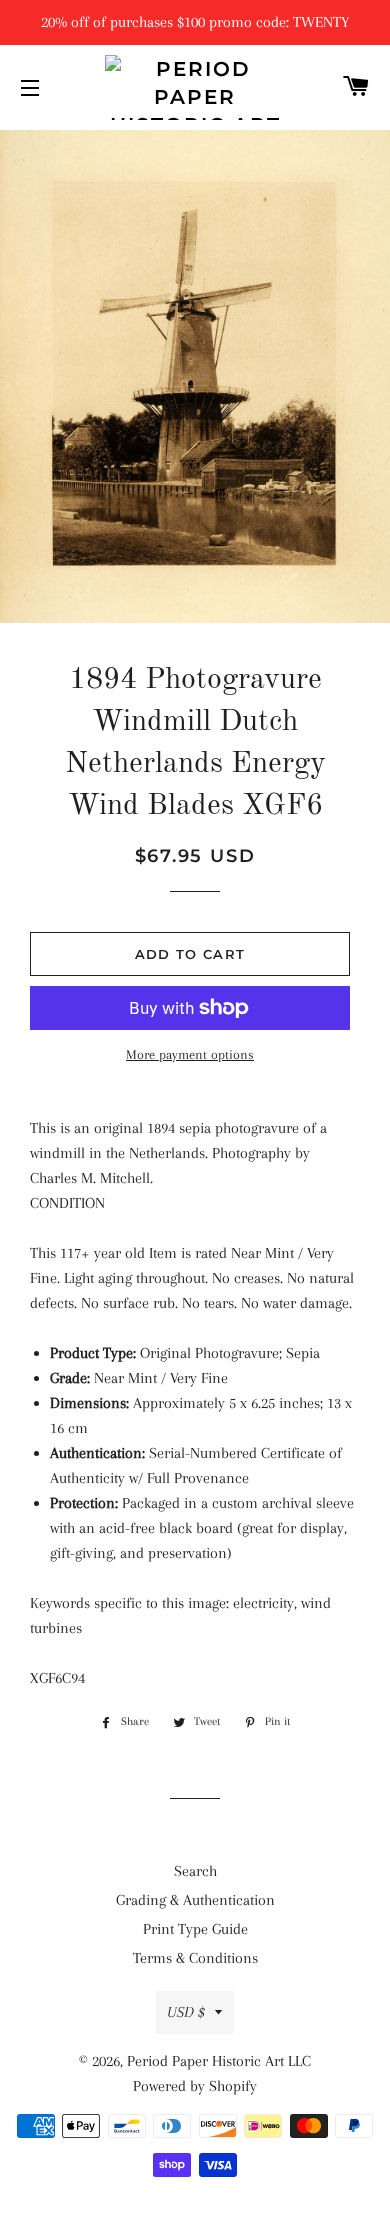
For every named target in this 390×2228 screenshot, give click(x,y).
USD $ (186, 2012)
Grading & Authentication (195, 1900)
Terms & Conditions (195, 1958)
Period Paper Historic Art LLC (219, 2061)
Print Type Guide (195, 1929)
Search (195, 1871)
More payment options (190, 1054)
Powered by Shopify (195, 2086)
